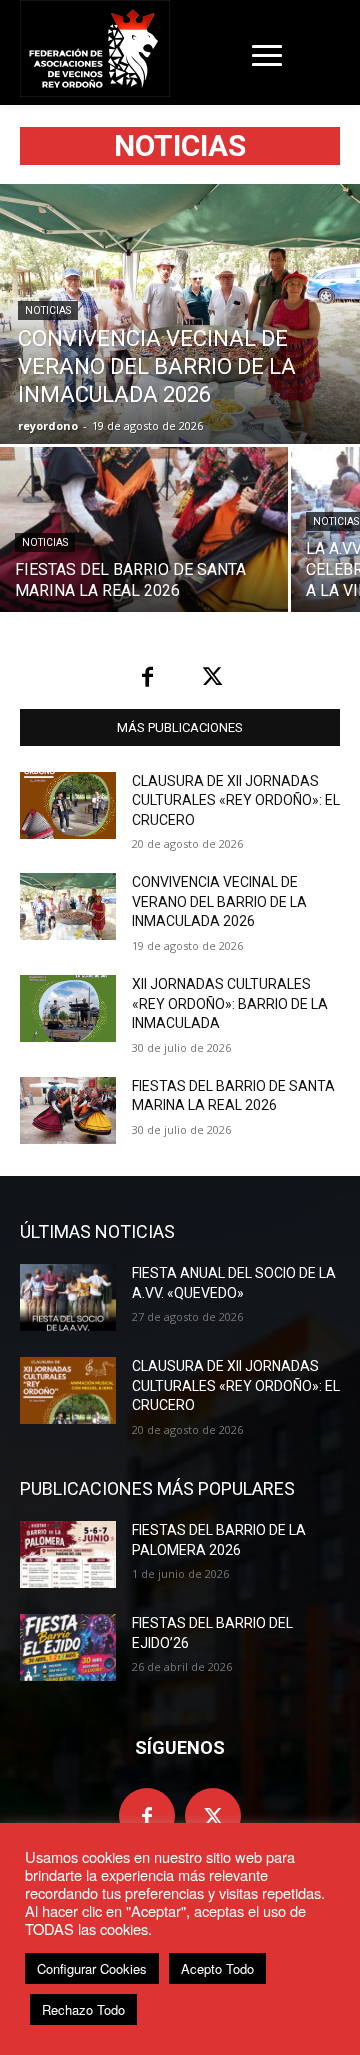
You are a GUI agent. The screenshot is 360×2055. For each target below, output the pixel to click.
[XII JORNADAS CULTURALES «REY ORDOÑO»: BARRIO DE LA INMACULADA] (68, 1008)
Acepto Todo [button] (217, 1968)
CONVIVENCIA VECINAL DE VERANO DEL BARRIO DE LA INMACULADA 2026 (219, 901)
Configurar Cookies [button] (92, 1968)
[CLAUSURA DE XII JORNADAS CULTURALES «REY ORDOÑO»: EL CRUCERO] (68, 805)
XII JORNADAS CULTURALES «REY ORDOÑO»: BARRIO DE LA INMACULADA (230, 1003)
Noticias (48, 310)
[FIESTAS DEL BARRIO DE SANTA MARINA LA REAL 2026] (144, 529)
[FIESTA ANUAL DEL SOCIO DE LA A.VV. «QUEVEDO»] (68, 1297)
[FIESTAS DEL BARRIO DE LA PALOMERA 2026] (68, 1554)
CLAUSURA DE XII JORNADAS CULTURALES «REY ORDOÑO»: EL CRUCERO (236, 800)
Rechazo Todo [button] (83, 2009)
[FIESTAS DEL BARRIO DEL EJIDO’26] (68, 1647)
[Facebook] (147, 676)
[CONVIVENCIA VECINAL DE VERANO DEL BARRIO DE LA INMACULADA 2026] (180, 314)
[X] (212, 676)
